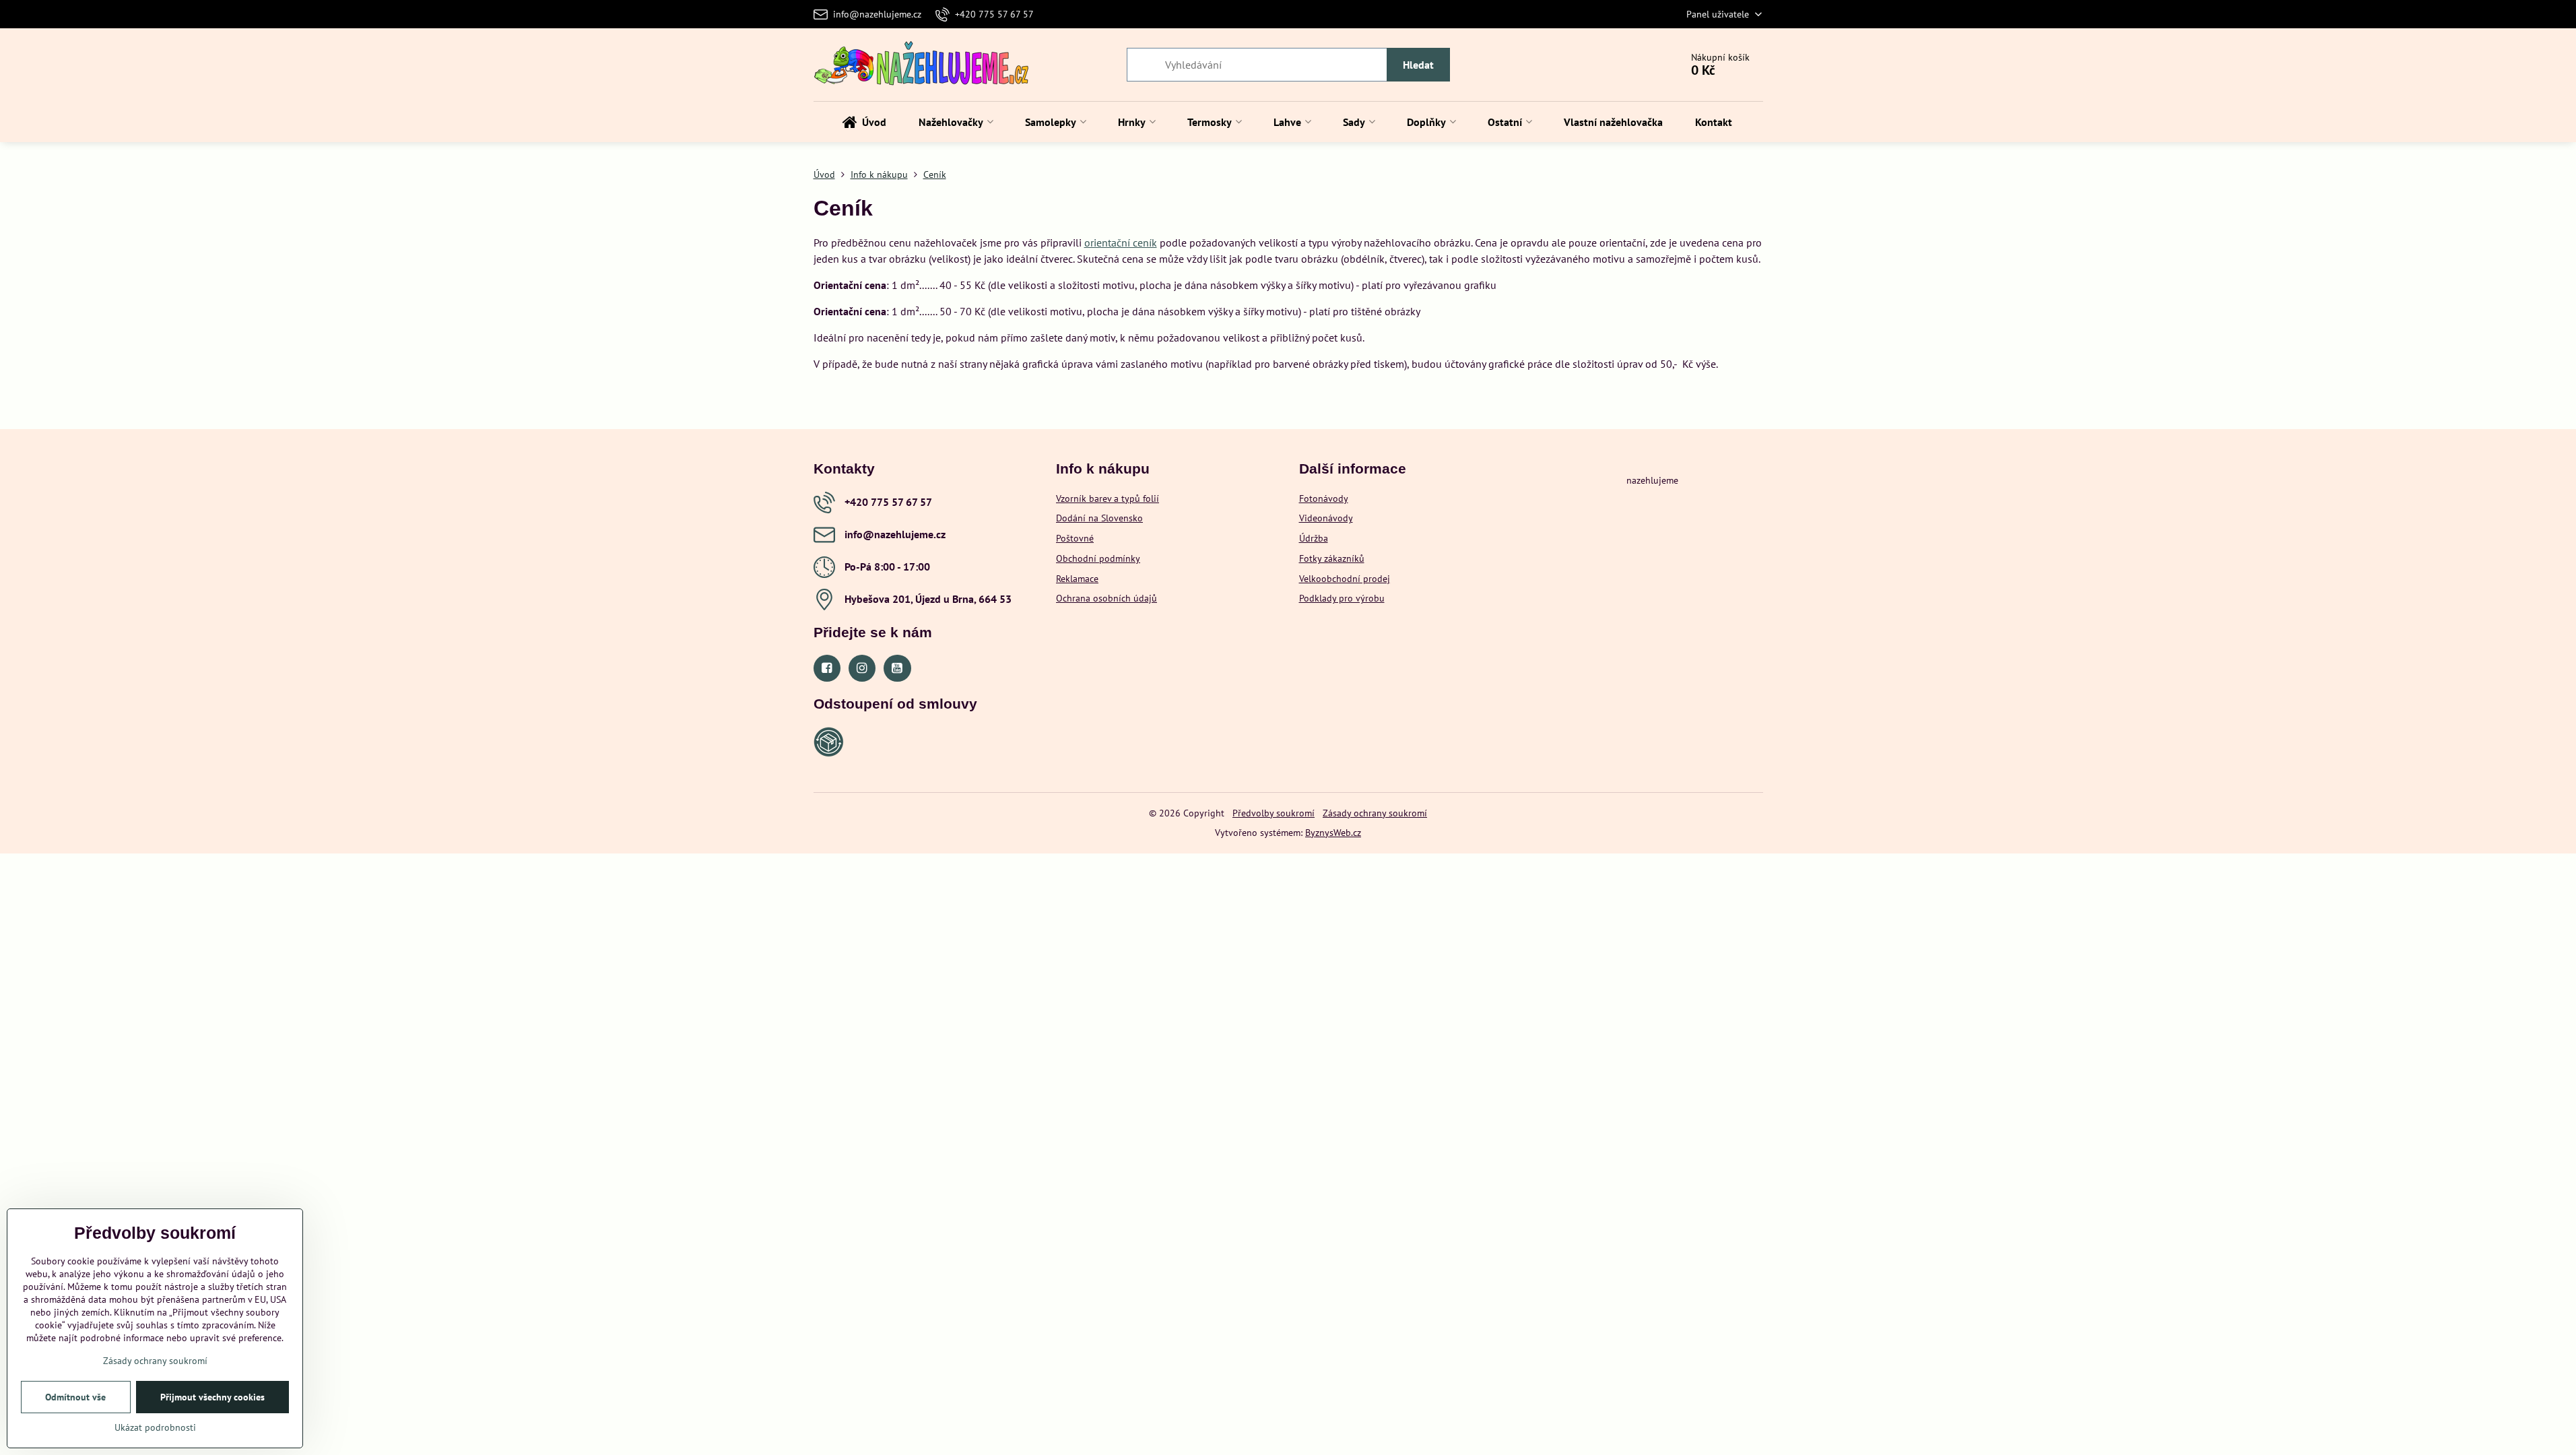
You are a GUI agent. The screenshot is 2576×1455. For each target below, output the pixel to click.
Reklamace (1077, 579)
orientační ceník (1121, 243)
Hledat (1418, 65)
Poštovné (1075, 538)
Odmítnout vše (75, 1397)
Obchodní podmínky (1098, 558)
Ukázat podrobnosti (155, 1427)
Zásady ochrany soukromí (1375, 813)
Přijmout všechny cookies (212, 1397)
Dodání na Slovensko (1099, 518)
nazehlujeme (1652, 480)
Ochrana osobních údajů (1107, 598)
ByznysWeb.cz (1333, 833)
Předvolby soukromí (1274, 813)
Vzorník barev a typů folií (1108, 498)
